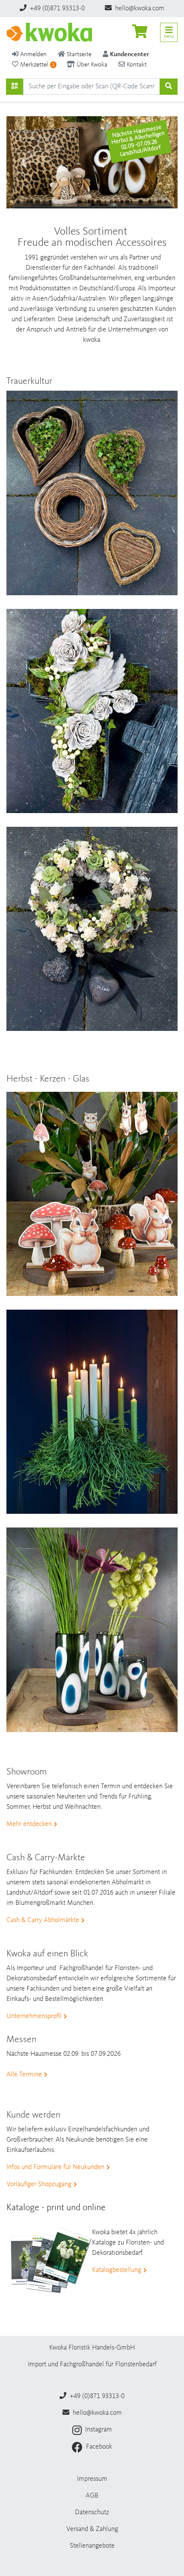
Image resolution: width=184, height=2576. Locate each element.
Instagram (98, 2430)
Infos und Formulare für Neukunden (55, 2167)
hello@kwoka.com (139, 9)
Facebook (98, 2447)
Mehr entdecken (29, 1824)
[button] (19, 163)
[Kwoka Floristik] (49, 32)
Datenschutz (92, 2513)
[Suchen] (15, 87)
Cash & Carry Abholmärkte (43, 1920)
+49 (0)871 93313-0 (56, 9)
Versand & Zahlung (92, 2529)
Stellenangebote (92, 2546)
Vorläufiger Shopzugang (39, 2184)
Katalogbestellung (117, 2270)
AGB (92, 2496)
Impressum (92, 2479)
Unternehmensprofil (34, 2016)
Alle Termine (24, 2075)
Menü (169, 36)
